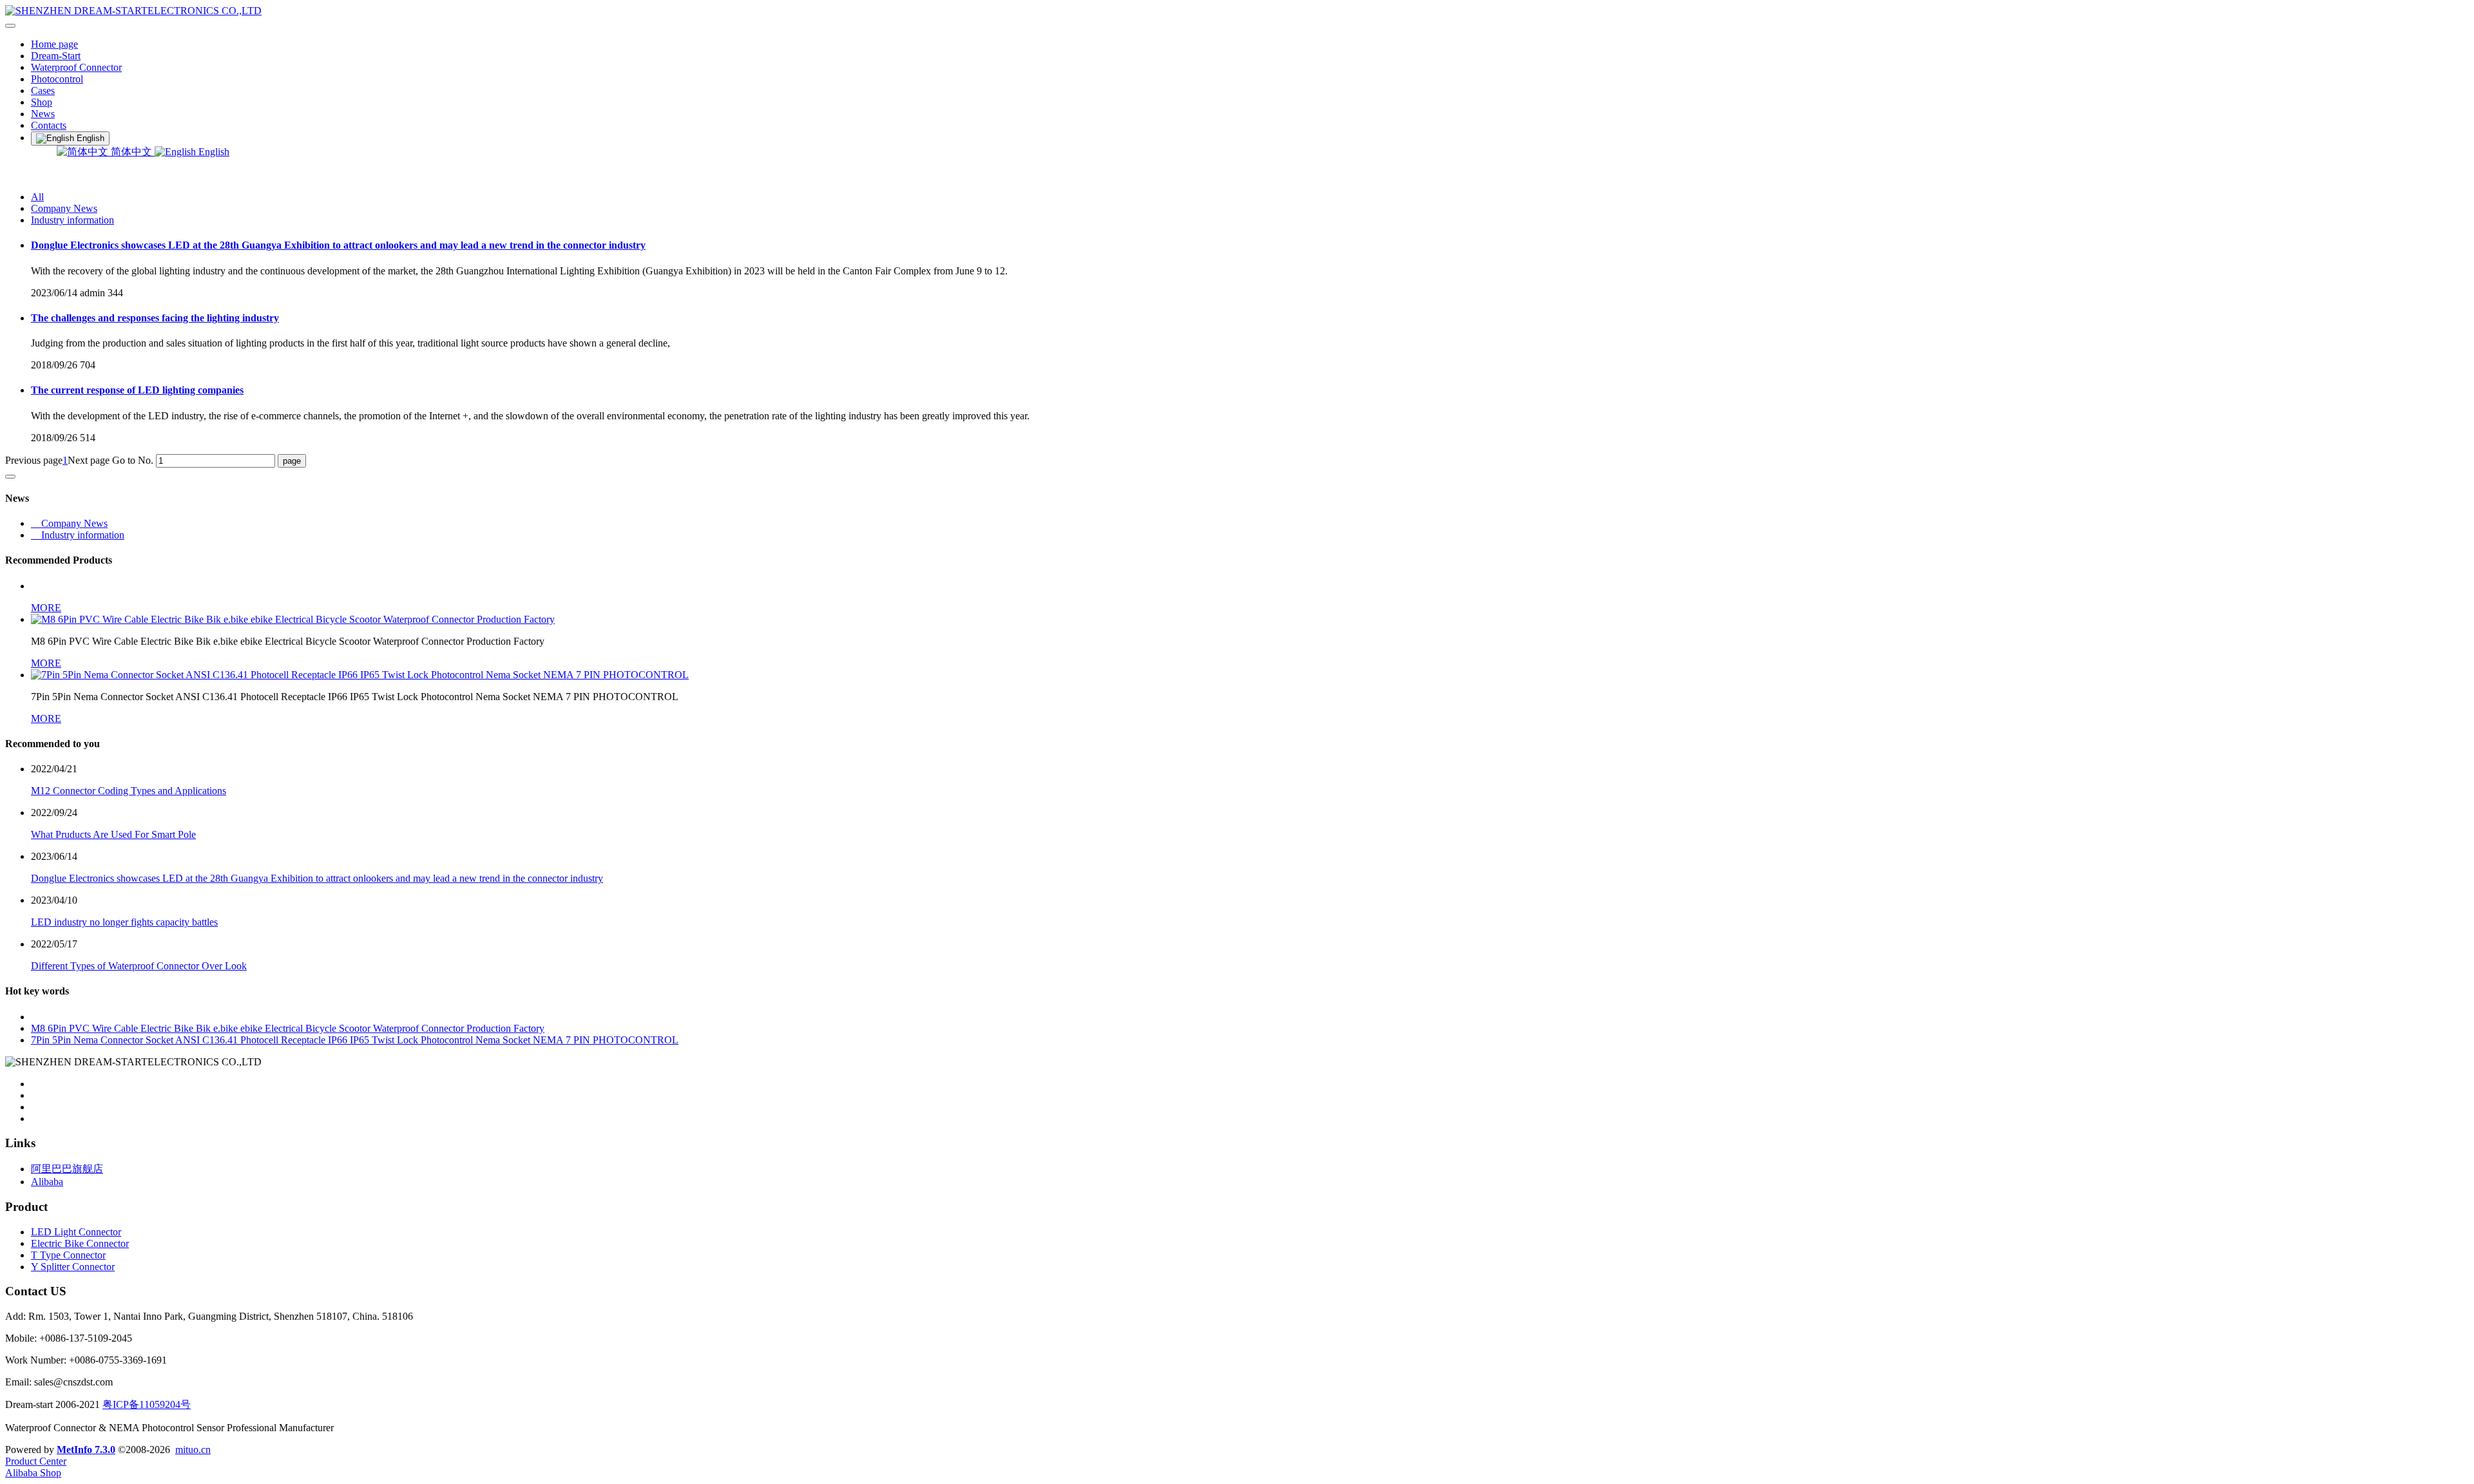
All (37, 197)
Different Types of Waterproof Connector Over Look (139, 966)
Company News (64, 208)
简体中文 (131, 152)
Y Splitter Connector (73, 1267)
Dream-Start (56, 56)
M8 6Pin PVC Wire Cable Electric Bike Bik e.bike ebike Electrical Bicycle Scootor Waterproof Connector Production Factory (288, 1028)
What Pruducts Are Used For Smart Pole (113, 834)
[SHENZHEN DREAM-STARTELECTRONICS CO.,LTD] (1237, 11)
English (213, 152)
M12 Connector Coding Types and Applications (129, 791)
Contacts (49, 125)
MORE (46, 608)
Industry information (72, 220)
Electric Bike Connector (80, 1243)
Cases (43, 90)
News (43, 114)
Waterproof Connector (76, 67)
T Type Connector (68, 1255)
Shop (42, 102)
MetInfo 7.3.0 (86, 1450)
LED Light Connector (76, 1232)
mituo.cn (193, 1450)
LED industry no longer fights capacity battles (124, 922)
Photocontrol (57, 79)
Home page (54, 44)
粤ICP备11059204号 (147, 1404)
